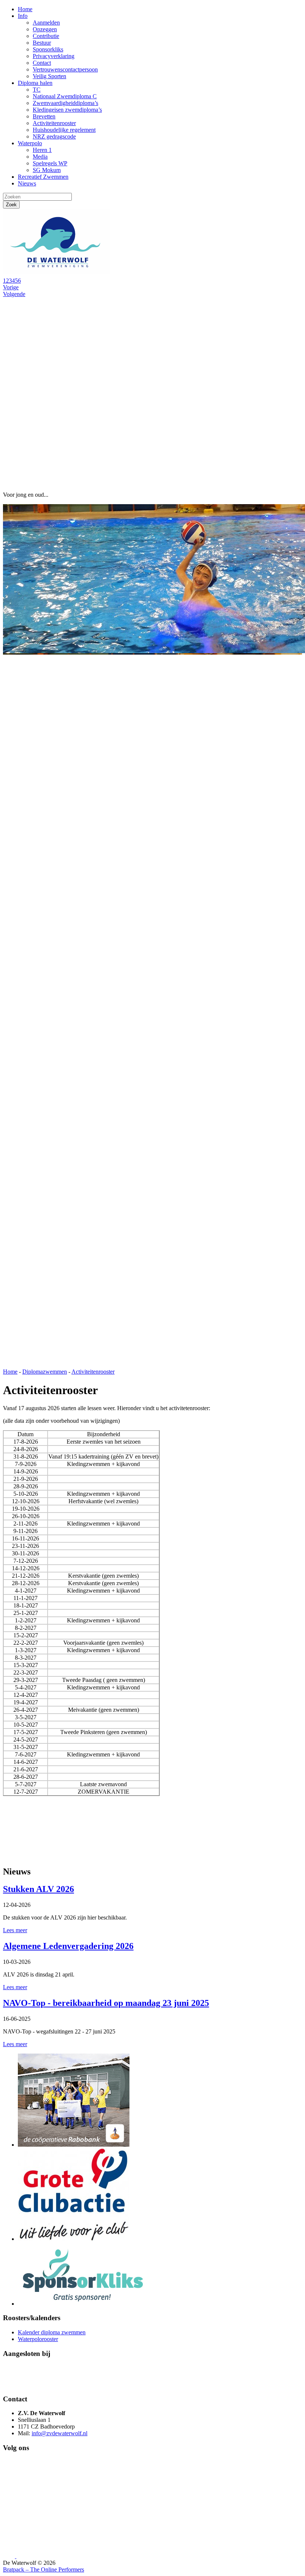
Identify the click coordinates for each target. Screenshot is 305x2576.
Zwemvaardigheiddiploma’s (65, 103)
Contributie (46, 36)
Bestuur (42, 43)
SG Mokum (47, 170)
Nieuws (27, 183)
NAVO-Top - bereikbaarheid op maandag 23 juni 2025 (106, 2003)
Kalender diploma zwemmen (52, 2332)
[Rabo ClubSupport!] (74, 2145)
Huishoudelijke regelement (64, 130)
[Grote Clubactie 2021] (74, 2239)
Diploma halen (35, 83)
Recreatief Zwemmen (43, 177)
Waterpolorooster (38, 2339)
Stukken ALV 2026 (38, 1889)
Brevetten (44, 116)
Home (25, 9)
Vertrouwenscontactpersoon (65, 69)
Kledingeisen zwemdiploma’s (67, 110)
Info (23, 16)
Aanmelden (46, 23)
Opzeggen (45, 29)
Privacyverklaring (54, 56)
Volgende (14, 294)
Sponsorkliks (48, 49)
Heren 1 (42, 150)
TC (37, 90)
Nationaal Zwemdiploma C (65, 96)
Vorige (11, 287)
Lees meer (15, 1930)
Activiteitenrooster (54, 123)
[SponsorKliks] (83, 2304)
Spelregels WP (50, 163)
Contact (42, 63)
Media (40, 157)
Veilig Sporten (49, 76)
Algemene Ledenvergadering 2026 (68, 1946)
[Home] (59, 274)
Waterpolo (30, 143)
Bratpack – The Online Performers (44, 2569)
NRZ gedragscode (54, 136)
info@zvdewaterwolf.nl (60, 2433)
